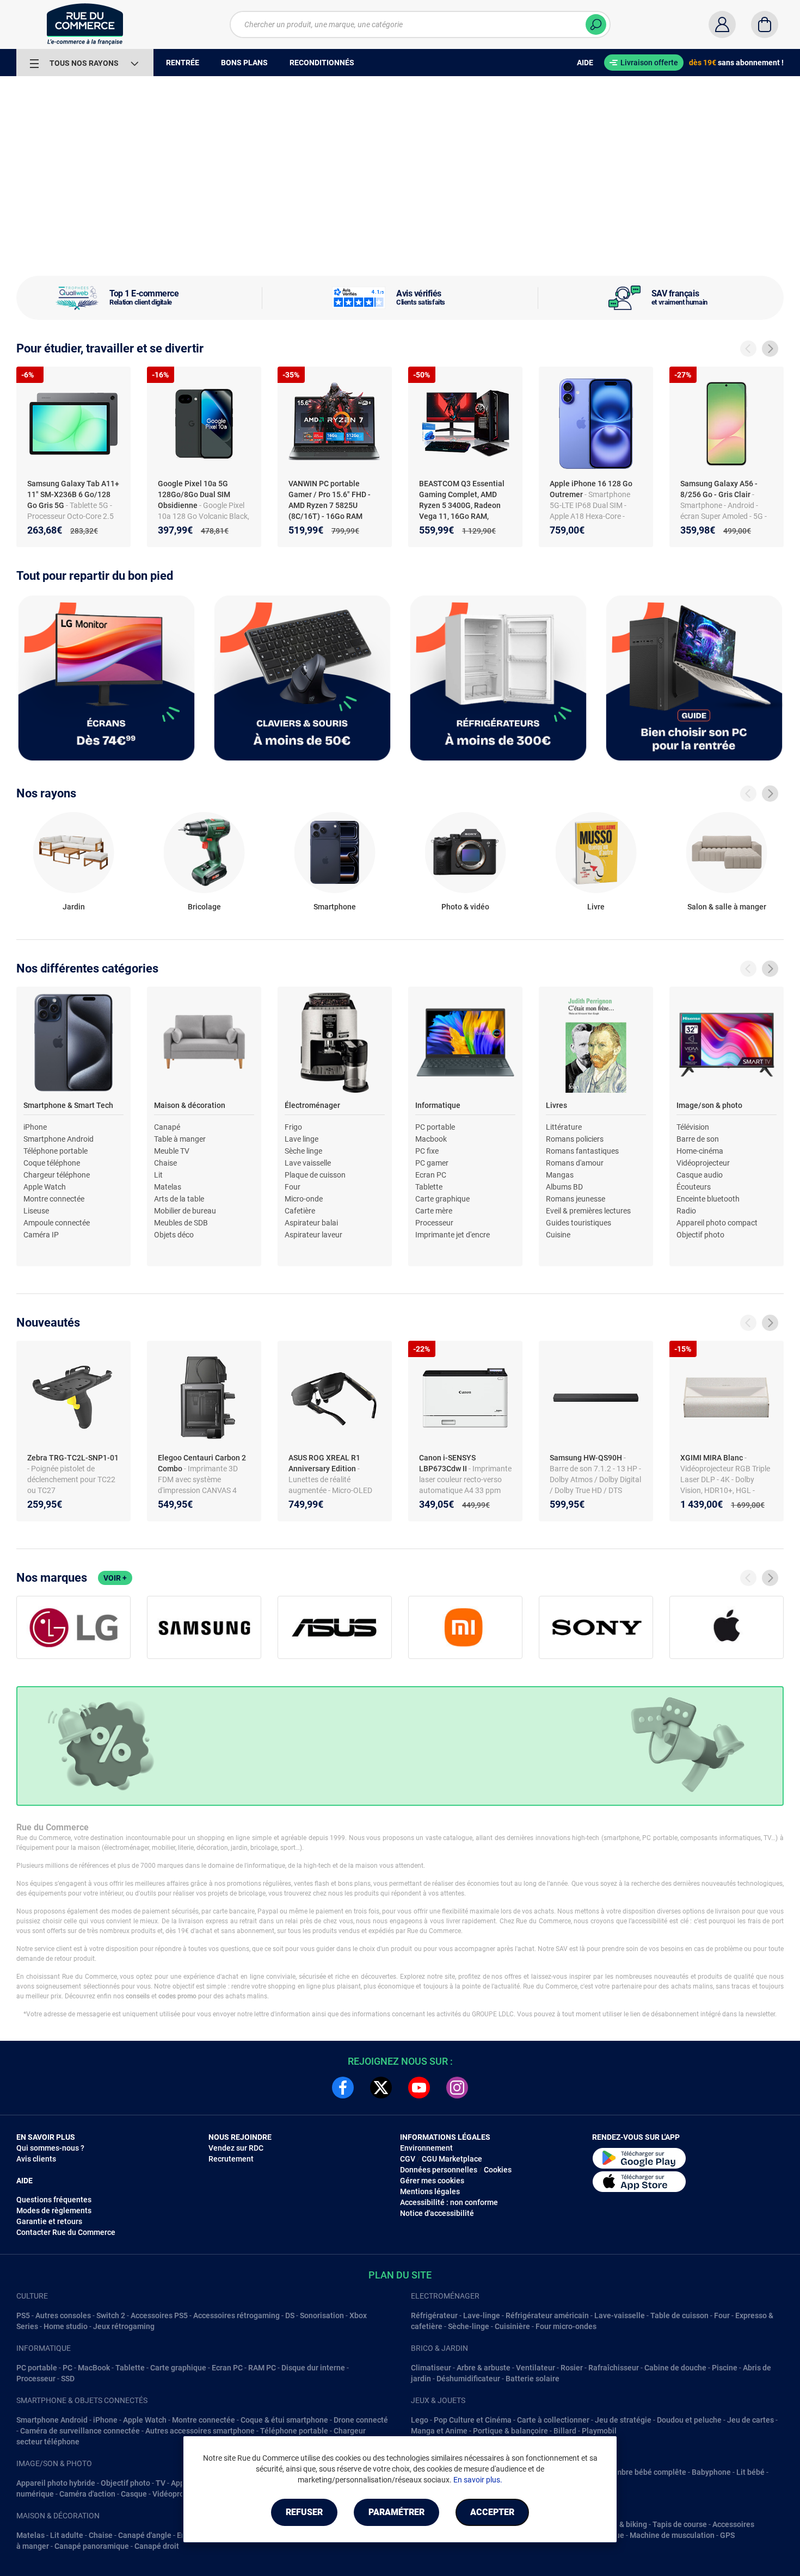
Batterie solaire (533, 2379)
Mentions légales (430, 2191)
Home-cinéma (700, 1151)
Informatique (438, 1105)
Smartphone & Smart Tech (68, 1105)
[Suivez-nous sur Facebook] (343, 2088)
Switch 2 (111, 2315)
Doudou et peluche (689, 2420)
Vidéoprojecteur (703, 1163)
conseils (138, 1996)
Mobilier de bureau (185, 1211)
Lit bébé (750, 2472)
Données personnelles (439, 2170)
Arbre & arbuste (484, 2368)
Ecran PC (431, 1175)
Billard (565, 2431)
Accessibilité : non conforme (449, 2202)
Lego (420, 2420)
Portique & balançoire (510, 2431)
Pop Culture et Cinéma (473, 2420)
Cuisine (558, 1235)
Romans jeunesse (576, 1199)
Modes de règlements (54, 2210)
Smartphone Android (59, 1139)
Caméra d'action (87, 2494)
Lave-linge (482, 2315)
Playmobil (599, 2431)
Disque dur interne (313, 2368)
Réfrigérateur (434, 2315)
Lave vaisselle (308, 1163)
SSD (68, 2379)
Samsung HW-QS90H (587, 1458)
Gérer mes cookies (432, 2181)
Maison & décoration (190, 1105)
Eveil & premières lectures (588, 1211)
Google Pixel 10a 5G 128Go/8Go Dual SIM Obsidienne (194, 494)
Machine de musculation (672, 2535)
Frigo (293, 1127)
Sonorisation (322, 2315)
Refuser (304, 2512)
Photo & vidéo (465, 907)
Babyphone (711, 2472)
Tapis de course (680, 2524)
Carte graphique (442, 1199)
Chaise (165, 1163)
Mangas (560, 1175)
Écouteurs (694, 1187)
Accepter (492, 2512)
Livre (596, 907)
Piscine (725, 2368)
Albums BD (564, 1187)
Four (293, 1187)
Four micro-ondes (566, 2326)
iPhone (35, 1127)
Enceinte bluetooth (708, 1199)
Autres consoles (63, 2315)
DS (290, 2315)
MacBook (94, 2368)
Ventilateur (536, 2368)
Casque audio (700, 1175)
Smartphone (335, 907)
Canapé (167, 1127)
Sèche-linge (469, 2326)
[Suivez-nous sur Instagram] (457, 2088)
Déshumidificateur (468, 2379)
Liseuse (36, 1211)
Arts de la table (179, 1199)
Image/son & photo (709, 1105)
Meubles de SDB (181, 1223)
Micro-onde (304, 1199)
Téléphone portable (56, 1151)
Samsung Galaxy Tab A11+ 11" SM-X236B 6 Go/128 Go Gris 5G (73, 494)
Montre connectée (54, 1199)
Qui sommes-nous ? (50, 2148)
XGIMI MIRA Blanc (712, 1458)
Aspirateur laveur (313, 1235)
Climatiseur (431, 2368)
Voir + (115, 1578)
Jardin (74, 907)
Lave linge (301, 1139)
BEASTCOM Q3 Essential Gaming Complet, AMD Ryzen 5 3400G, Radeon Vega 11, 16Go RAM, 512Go (462, 505)
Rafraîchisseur (614, 2368)
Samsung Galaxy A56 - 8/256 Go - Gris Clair (719, 489)
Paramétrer (396, 2512)
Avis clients (36, 2159)
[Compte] (722, 24)
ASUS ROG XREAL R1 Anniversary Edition (324, 1463)
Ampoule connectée (57, 1223)
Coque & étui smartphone (284, 2420)
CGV (408, 2159)
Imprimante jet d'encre (453, 1235)
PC (67, 2368)
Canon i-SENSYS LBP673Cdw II (447, 1463)
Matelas (168, 1187)
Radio (686, 1211)
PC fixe (427, 1151)
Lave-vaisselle (620, 2315)
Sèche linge (303, 1151)
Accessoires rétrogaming (236, 2315)
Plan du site (400, 2275)
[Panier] (765, 24)
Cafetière (300, 1211)
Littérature (564, 1127)
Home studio (66, 2326)
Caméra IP (41, 1235)
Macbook (431, 1139)
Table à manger (180, 1139)
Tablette (429, 1187)
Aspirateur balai (311, 1223)
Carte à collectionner (553, 2420)
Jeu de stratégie (623, 2420)
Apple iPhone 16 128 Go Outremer (591, 489)
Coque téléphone (52, 1163)
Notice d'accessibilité (437, 2213)
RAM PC (262, 2368)
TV (161, 2483)
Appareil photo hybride (56, 2483)
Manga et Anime (439, 2431)
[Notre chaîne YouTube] (419, 2088)
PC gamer (432, 1163)
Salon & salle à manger (727, 907)
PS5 (23, 2315)
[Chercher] (596, 24)
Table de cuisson (679, 2315)
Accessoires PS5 (159, 2315)
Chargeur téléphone (57, 1175)
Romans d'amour (575, 1163)
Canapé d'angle (145, 2535)
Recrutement (231, 2159)
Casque (134, 2494)
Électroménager (312, 1105)
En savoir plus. (478, 2480)
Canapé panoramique (92, 2546)
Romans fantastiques (582, 1151)
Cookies (498, 2170)
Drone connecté (361, 2420)
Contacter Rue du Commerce (66, 2232)
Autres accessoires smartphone (200, 2431)
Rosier (572, 2368)
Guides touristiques (579, 1223)
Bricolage (204, 907)
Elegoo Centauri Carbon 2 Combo (202, 1463)
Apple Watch (45, 1187)
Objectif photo (700, 1235)
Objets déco (174, 1235)
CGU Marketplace (452, 2159)
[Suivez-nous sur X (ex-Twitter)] (381, 2088)
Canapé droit (157, 2546)
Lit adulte (67, 2535)
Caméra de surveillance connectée (80, 2431)
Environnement (426, 2148)
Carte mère (434, 1211)
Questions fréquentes (54, 2200)
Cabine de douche (675, 2368)
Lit (158, 1175)
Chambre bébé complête (644, 2472)
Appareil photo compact (717, 1223)
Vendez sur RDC (236, 2148)
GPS (727, 2535)
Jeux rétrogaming (124, 2326)
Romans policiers (575, 1139)
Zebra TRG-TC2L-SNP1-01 (73, 1458)
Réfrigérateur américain (547, 2315)
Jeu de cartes (750, 2420)
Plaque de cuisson (315, 1175)
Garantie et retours (49, 2221)
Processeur (434, 1223)
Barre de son (698, 1139)
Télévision (693, 1127)
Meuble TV (172, 1151)
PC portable (435, 1127)
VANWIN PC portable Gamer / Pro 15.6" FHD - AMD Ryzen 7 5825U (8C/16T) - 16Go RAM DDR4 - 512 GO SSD (330, 505)
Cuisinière (512, 2326)
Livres (556, 1105)
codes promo (177, 1996)
